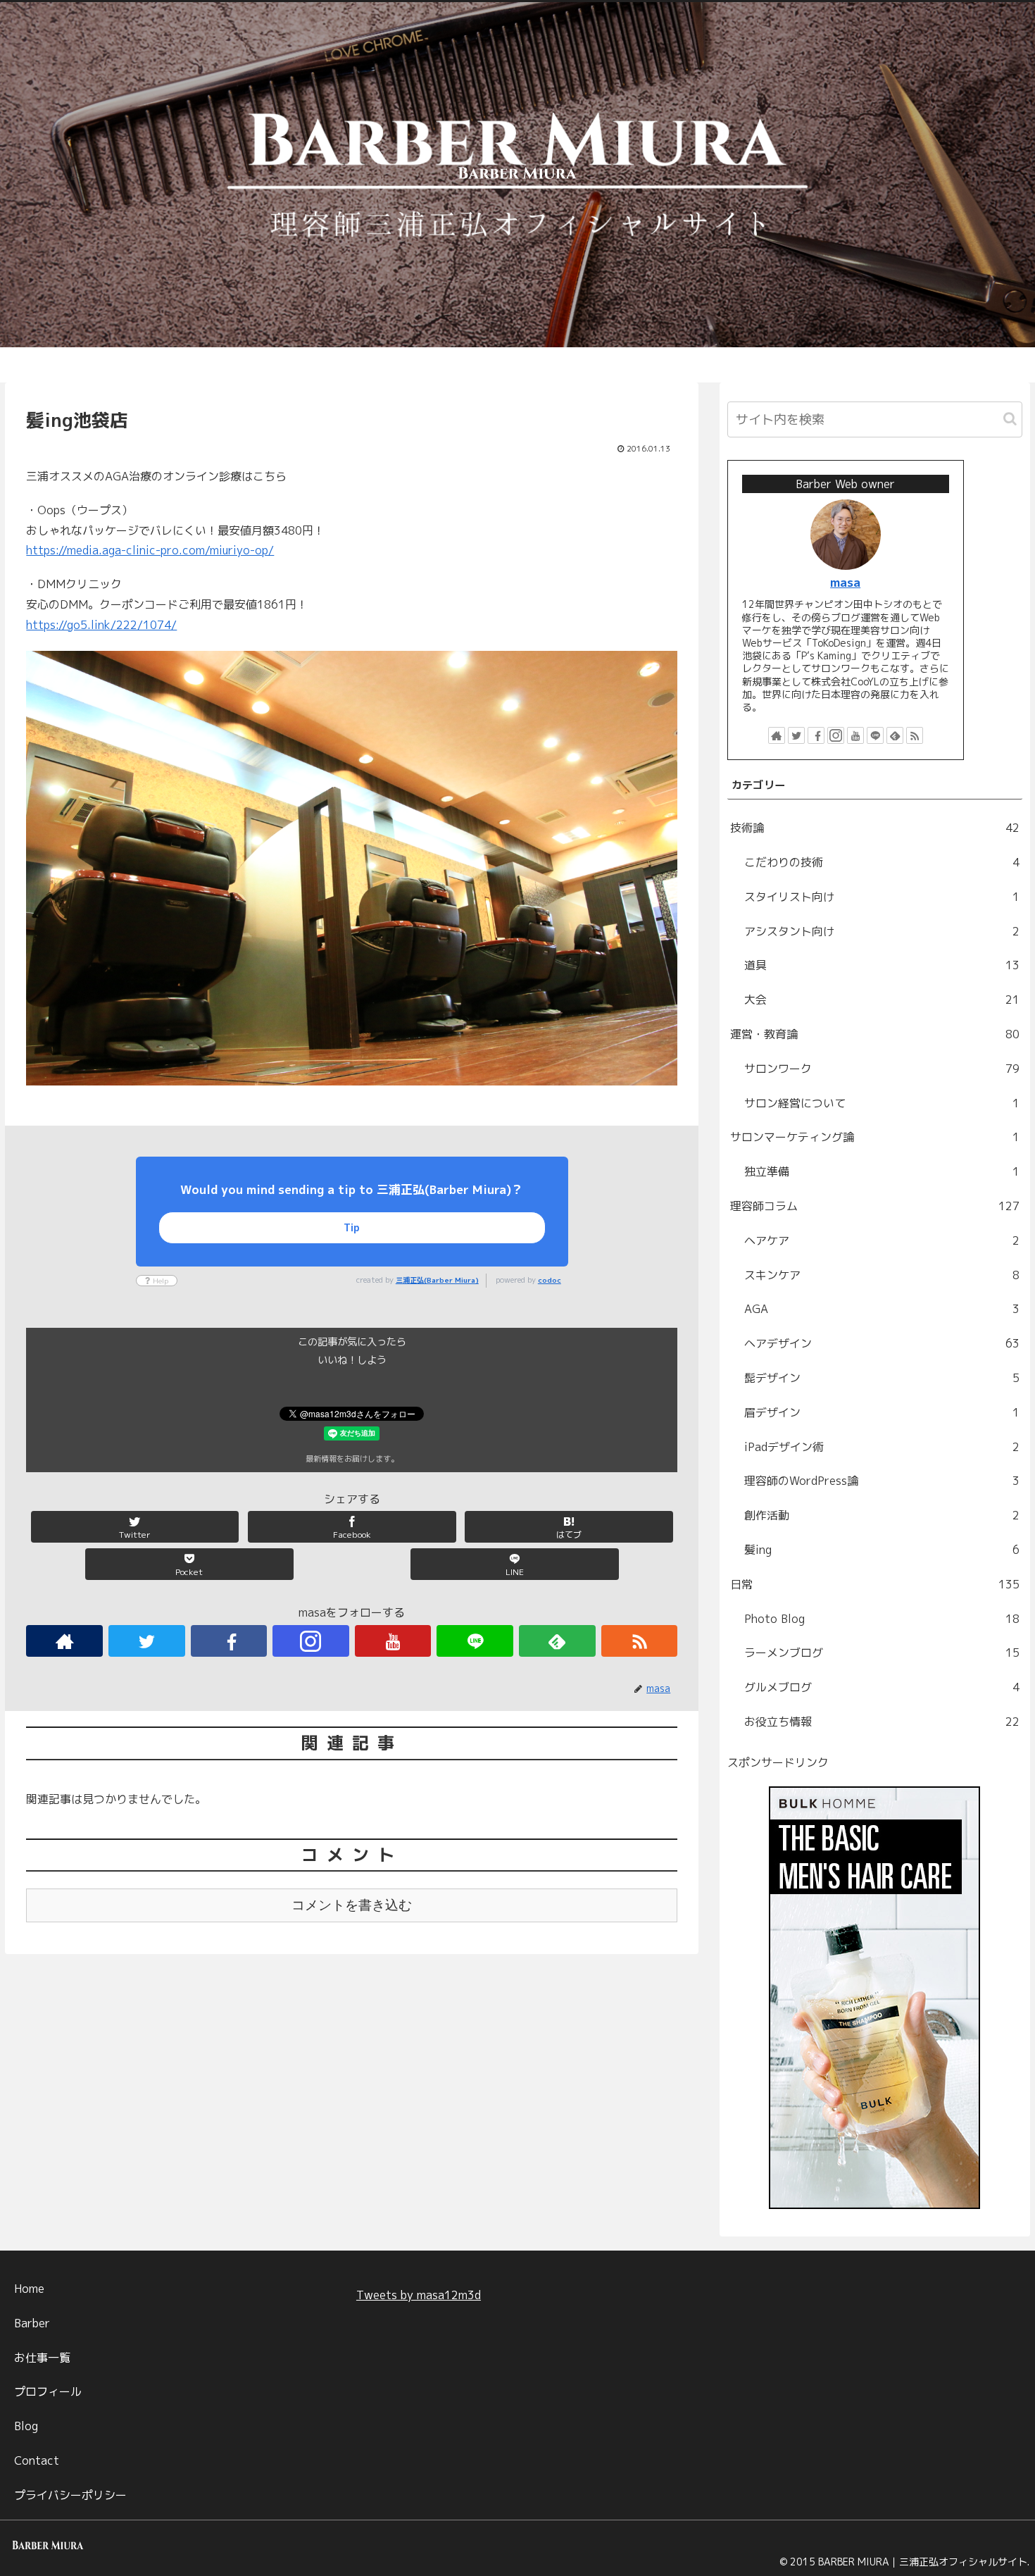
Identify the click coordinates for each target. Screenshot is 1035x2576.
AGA (882, 1309)
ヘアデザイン (882, 1343)
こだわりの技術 (882, 862)
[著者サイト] (64, 1641)
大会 (882, 1000)
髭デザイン (882, 1378)
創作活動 (882, 1515)
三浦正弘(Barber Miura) (437, 1280)
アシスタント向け (882, 931)
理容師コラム (875, 1206)
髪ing (882, 1550)
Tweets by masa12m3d (419, 2295)
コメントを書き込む (352, 1905)
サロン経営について (882, 1103)
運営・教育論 (875, 1034)
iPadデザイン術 (882, 1447)
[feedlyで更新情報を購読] (557, 1641)
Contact (37, 2460)
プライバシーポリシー (70, 2495)
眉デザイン (882, 1412)
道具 (882, 965)
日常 (875, 1584)
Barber (32, 2323)
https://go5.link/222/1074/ (101, 625)
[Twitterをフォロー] (147, 1641)
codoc (550, 1280)
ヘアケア (882, 1240)
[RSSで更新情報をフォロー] (640, 1641)
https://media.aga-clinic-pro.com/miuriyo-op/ (150, 550)
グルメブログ (882, 1687)
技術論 (875, 828)
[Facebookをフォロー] (229, 1641)
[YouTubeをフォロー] (393, 1641)
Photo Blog (882, 1619)
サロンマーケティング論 (875, 1137)
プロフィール (48, 2391)
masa (845, 582)
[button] (1010, 419)
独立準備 (882, 1171)
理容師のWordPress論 (882, 1481)
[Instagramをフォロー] (311, 1641)
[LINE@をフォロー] (475, 1641)
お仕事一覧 (42, 2358)
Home (29, 2289)
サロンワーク (882, 1069)
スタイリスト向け (882, 897)
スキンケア (882, 1275)
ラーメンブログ (882, 1653)
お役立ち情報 (882, 1722)
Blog (26, 2426)
